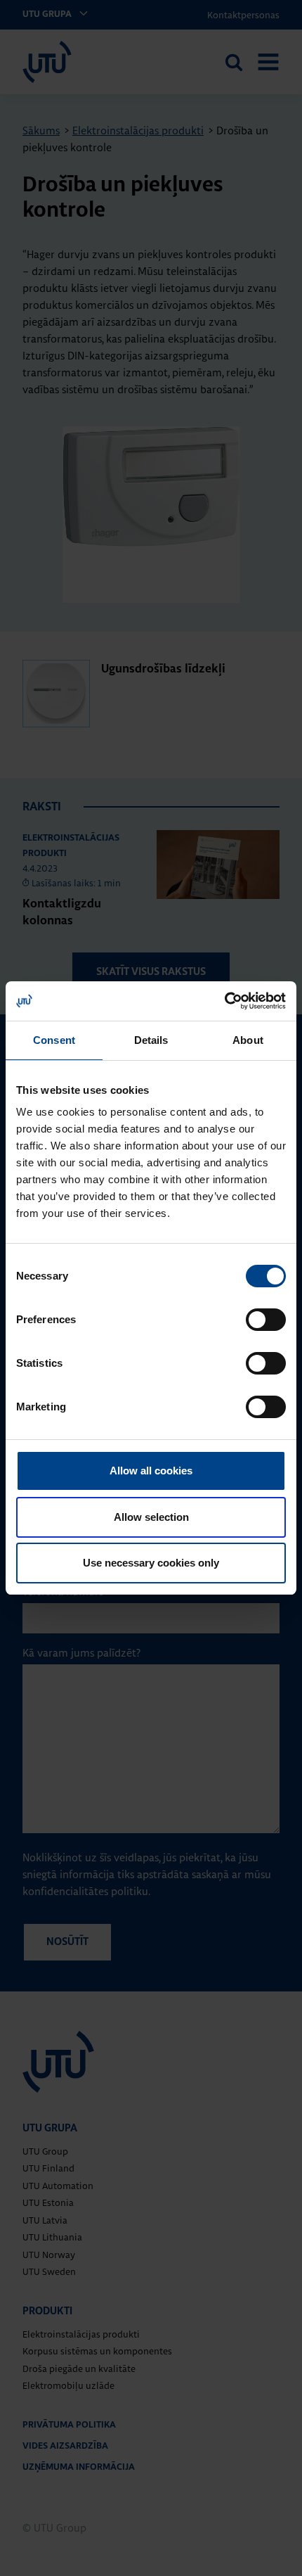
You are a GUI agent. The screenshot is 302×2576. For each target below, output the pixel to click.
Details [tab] (151, 1040)
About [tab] (248, 1040)
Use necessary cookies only (151, 1563)
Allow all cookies (151, 1471)
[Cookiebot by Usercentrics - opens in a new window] (224, 1001)
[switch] (266, 1320)
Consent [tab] (54, 1040)
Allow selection (151, 1517)
